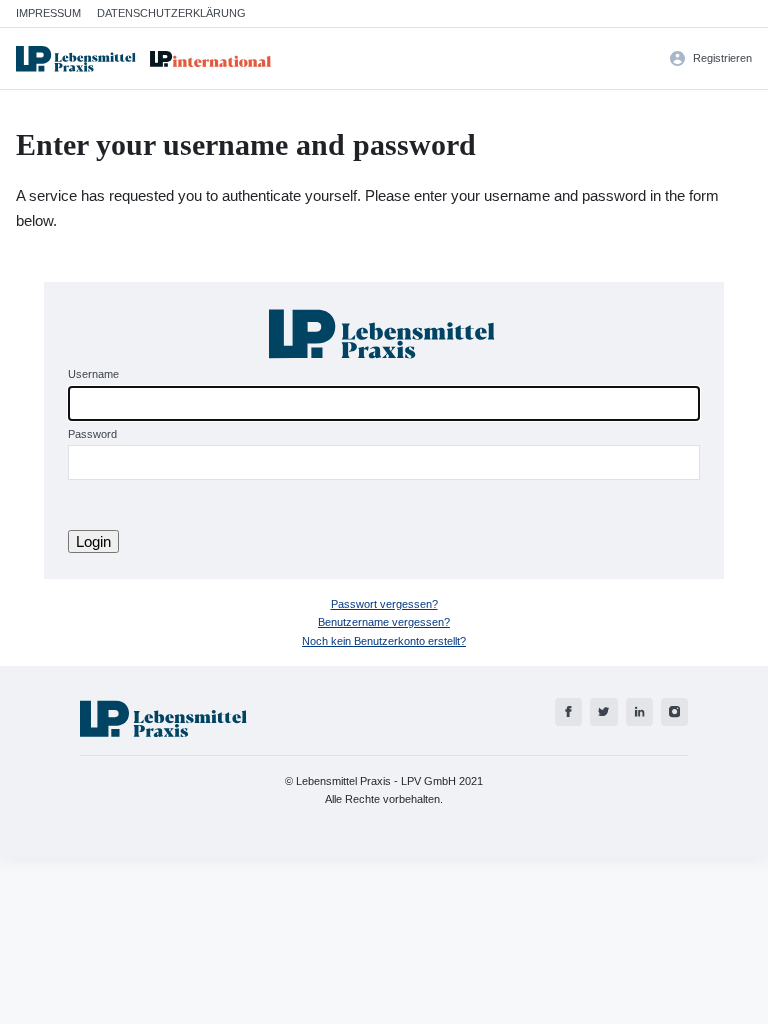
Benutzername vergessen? (384, 622)
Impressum (48, 13)
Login (93, 541)
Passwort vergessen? (384, 604)
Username (93, 374)
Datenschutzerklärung (171, 13)
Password (92, 434)
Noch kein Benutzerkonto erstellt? (384, 641)
